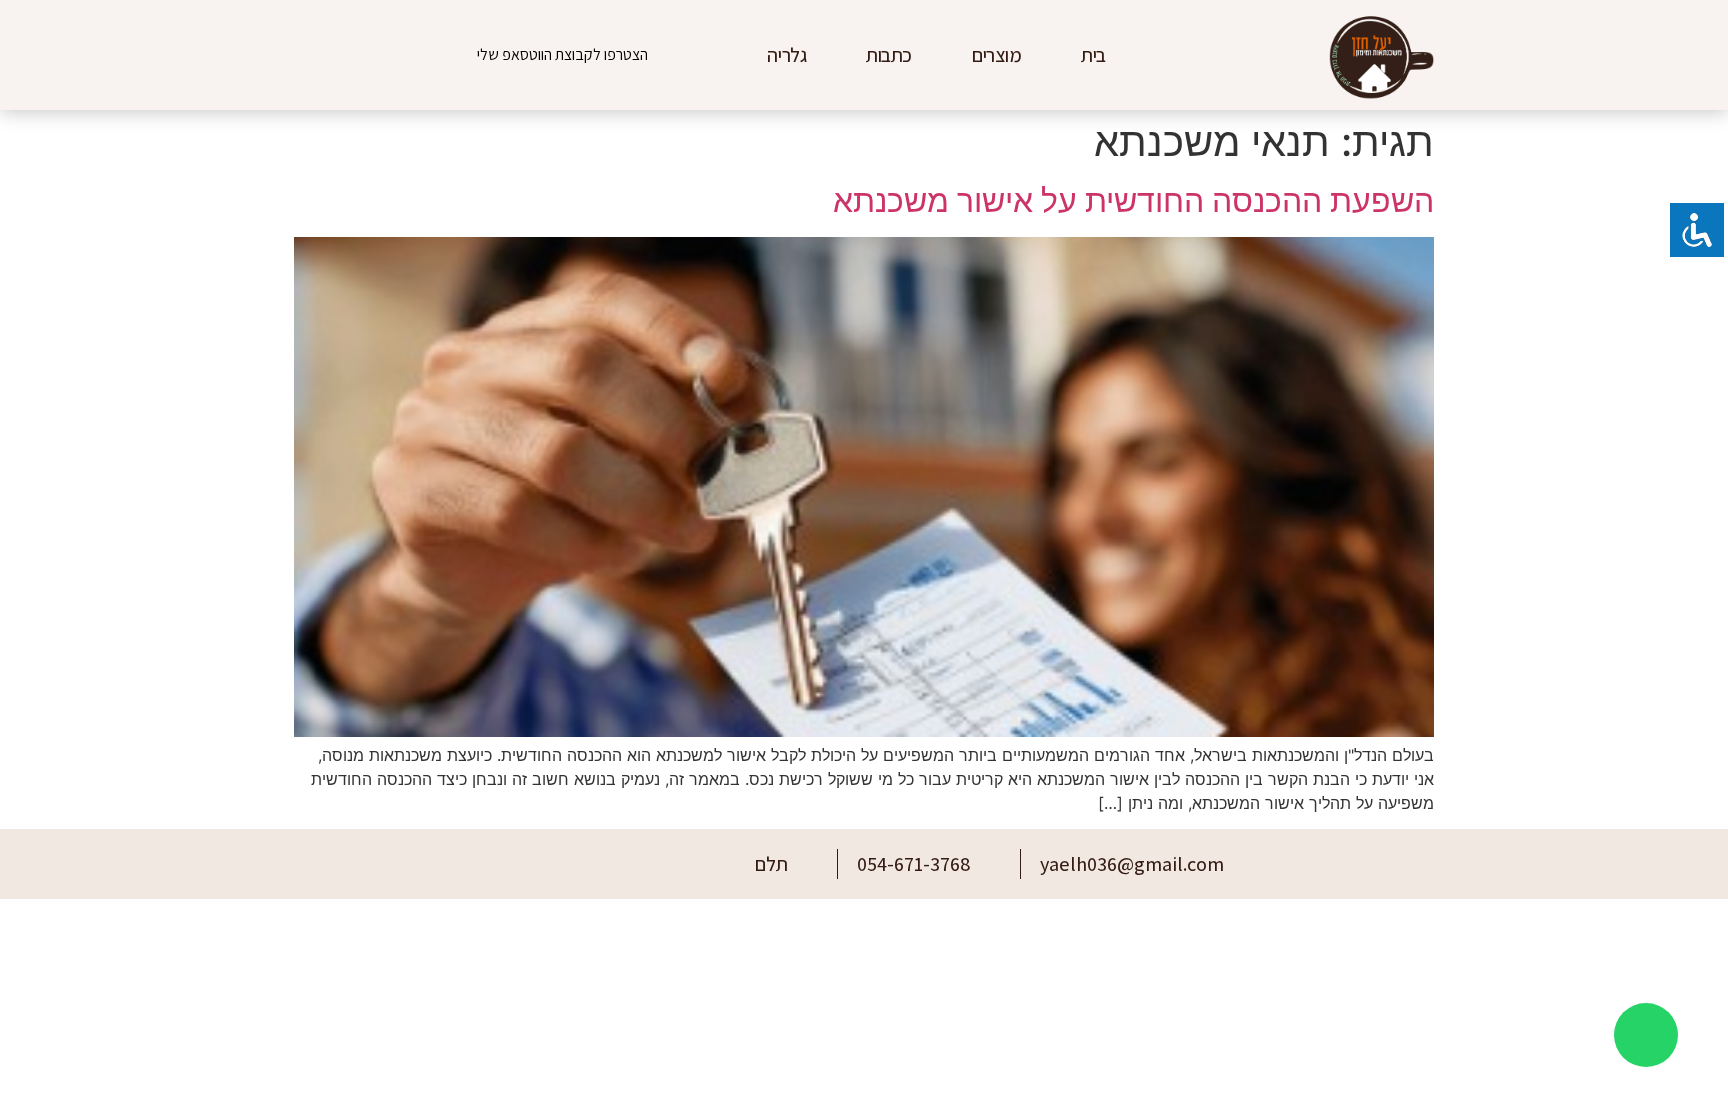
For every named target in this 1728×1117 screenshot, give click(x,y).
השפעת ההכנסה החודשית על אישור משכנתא (1133, 200)
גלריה (786, 55)
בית (1093, 55)
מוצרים (996, 55)
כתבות (889, 55)
